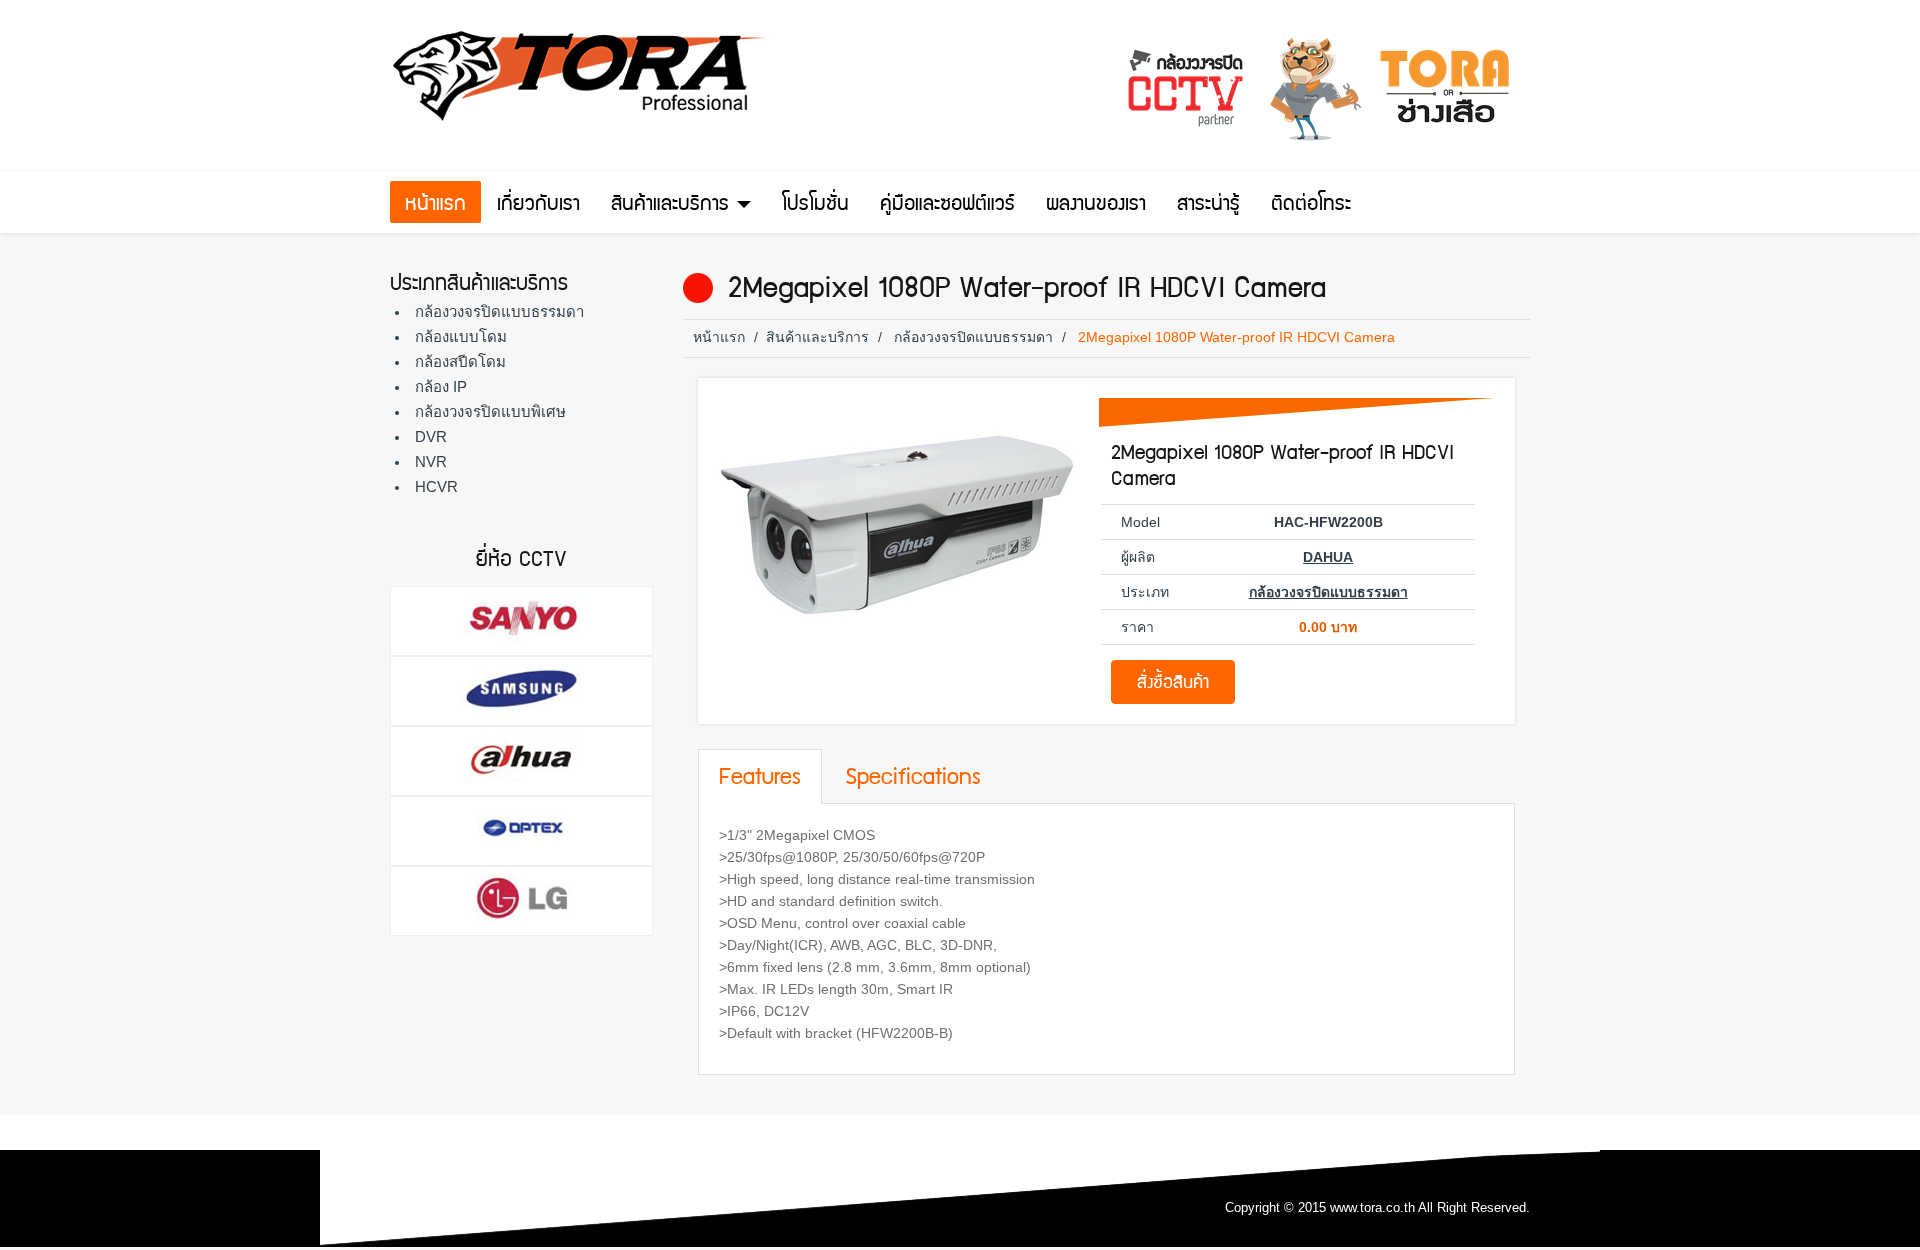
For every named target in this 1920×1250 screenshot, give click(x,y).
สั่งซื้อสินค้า (1173, 684)
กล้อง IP (441, 386)
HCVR (436, 486)
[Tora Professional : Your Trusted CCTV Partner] (585, 76)
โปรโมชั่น (815, 206)
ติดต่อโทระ (1311, 206)
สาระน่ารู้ (1208, 206)
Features (760, 779)
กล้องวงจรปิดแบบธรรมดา (499, 311)
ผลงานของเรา (1096, 206)
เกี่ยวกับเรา (538, 206)
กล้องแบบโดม (461, 336)
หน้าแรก (435, 206)
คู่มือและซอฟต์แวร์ (947, 206)
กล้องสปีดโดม (460, 361)
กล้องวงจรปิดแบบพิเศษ (490, 411)
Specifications (913, 779)
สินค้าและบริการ (673, 206)
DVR (431, 436)
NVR (431, 461)
